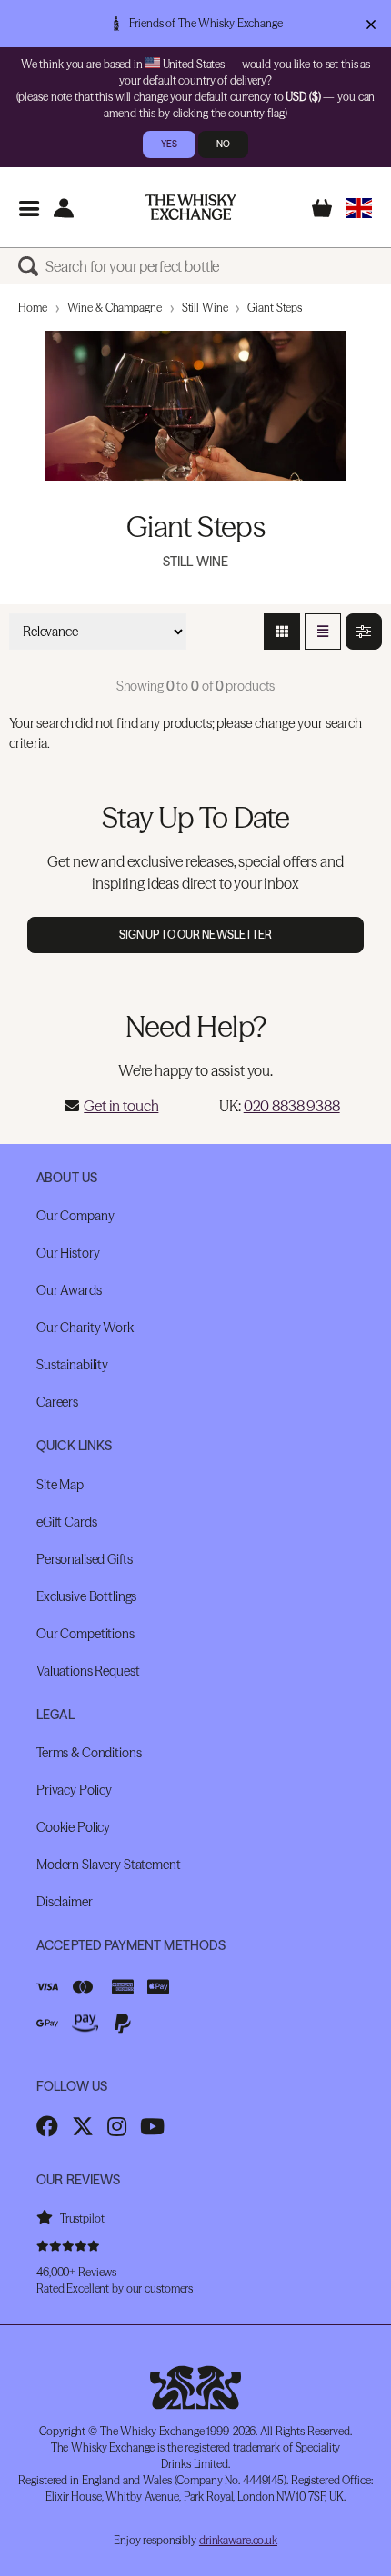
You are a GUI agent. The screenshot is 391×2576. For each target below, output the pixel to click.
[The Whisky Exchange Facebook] (47, 2126)
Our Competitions (85, 1634)
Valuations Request (88, 1671)
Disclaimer (65, 1902)
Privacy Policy (74, 1790)
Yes (169, 144)
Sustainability (72, 1365)
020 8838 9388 (292, 1106)
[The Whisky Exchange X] (83, 2126)
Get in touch (121, 1106)
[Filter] (364, 632)
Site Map (60, 1485)
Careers (57, 1402)
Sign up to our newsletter (196, 935)
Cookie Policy (73, 1827)
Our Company (75, 1216)
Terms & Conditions (89, 1753)
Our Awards (69, 1290)
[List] (323, 632)
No (223, 144)
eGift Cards (66, 1522)
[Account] (63, 208)
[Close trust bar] (371, 24)
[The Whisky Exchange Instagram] (117, 2126)
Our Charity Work (85, 1328)
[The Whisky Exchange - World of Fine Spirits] (191, 207)
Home (33, 308)
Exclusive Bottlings (86, 1596)
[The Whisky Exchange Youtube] (152, 2126)
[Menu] (29, 208)
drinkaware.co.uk (238, 2540)
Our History (68, 1253)
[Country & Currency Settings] (359, 208)
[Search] (32, 266)
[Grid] (282, 632)
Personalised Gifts (84, 1559)
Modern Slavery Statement (109, 1865)
